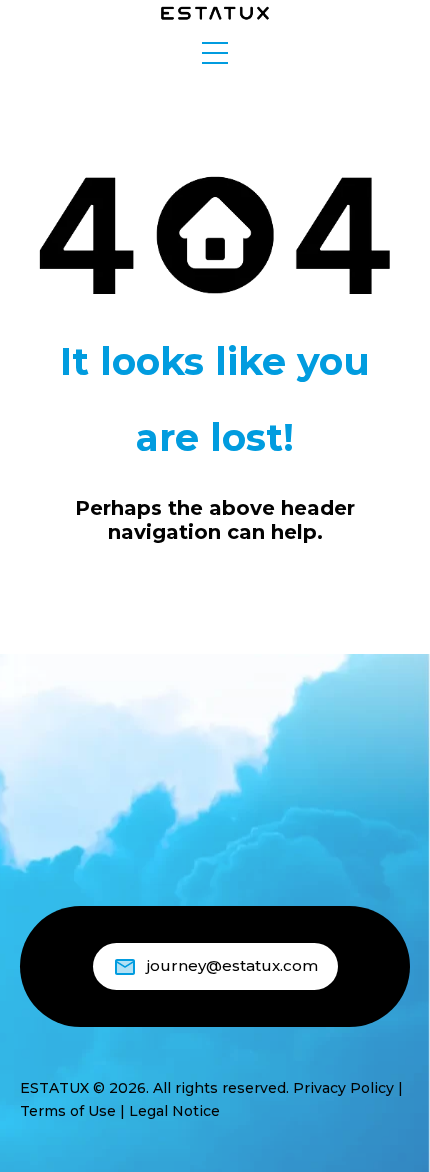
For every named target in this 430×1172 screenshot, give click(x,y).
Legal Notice (174, 1111)
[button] (215, 53)
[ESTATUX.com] (215, 11)
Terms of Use (68, 1111)
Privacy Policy (343, 1088)
